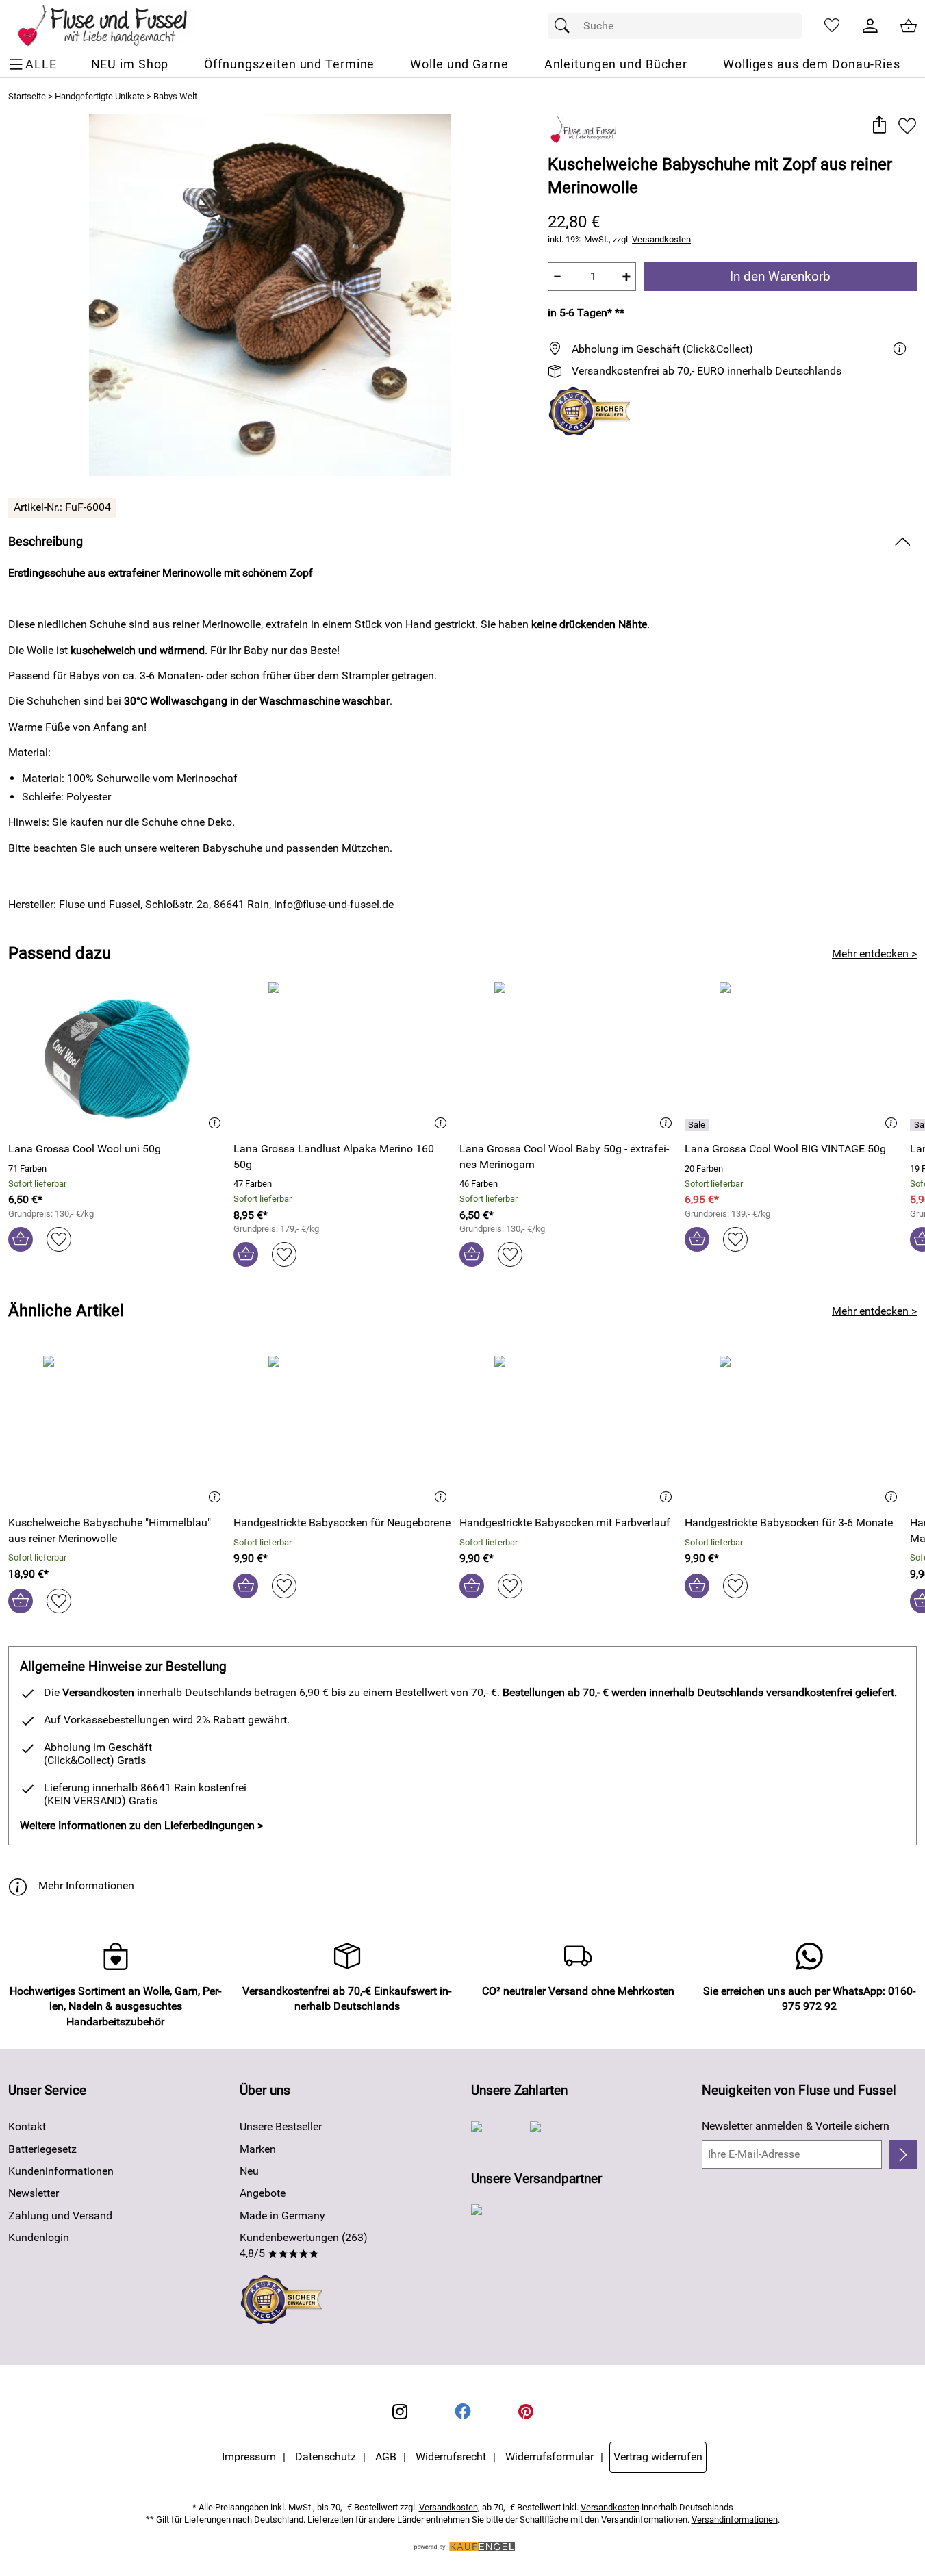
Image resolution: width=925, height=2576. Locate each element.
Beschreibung (46, 542)
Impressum (249, 2457)
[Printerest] (526, 2412)
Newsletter (34, 2193)
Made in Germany (282, 2215)
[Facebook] (463, 2412)
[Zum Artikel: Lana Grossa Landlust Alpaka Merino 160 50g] (343, 1056)
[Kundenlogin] (870, 26)
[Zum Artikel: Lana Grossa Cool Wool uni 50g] (117, 1056)
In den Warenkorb (780, 276)
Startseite (27, 96)
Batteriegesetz (42, 2149)
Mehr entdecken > (874, 954)
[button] (879, 126)
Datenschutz (326, 2457)
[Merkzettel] (832, 26)
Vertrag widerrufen (658, 2457)
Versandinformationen (735, 2520)
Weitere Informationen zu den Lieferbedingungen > (141, 1825)
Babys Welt (175, 96)
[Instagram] (400, 2412)
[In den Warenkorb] (21, 1239)
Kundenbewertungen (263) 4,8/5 (304, 2245)
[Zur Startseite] (112, 26)
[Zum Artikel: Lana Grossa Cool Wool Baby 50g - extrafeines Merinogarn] (569, 1056)
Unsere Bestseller (281, 2126)
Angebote (263, 2193)
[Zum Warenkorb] (909, 26)
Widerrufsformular (549, 2457)
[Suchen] (566, 26)
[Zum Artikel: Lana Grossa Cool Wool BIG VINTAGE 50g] (794, 1056)
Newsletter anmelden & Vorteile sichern (796, 2126)
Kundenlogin (39, 2237)
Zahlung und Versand (60, 2215)
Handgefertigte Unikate (100, 96)
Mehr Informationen (86, 1885)
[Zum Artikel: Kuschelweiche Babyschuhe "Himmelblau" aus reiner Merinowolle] (117, 1430)
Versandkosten (661, 239)
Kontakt (27, 2126)
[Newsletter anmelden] (903, 2154)
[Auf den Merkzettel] (907, 126)
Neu (249, 2171)
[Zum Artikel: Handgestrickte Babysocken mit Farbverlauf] (569, 1430)
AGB (386, 2457)
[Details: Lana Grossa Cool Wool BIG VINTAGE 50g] (699, 1125)
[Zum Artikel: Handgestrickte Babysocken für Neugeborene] (343, 1430)
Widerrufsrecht (451, 2457)
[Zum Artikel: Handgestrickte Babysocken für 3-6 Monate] (794, 1430)
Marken (258, 2149)
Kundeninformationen (61, 2171)
